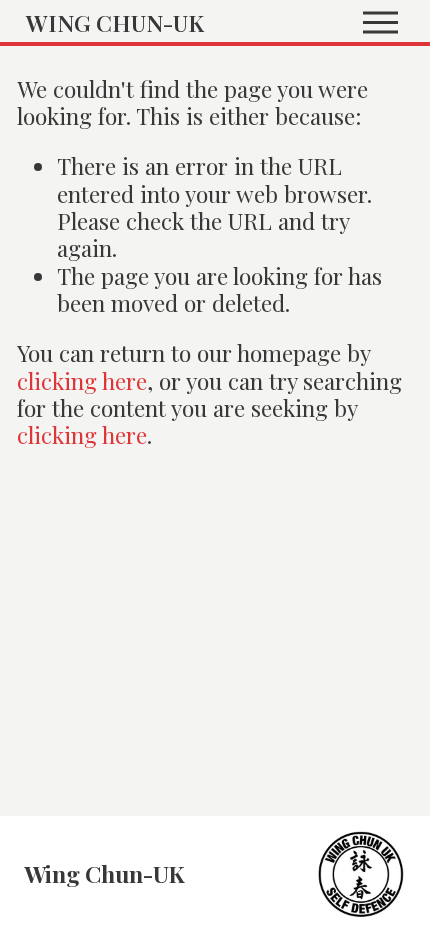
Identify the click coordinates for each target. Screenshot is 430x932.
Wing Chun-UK (115, 22)
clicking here (82, 380)
